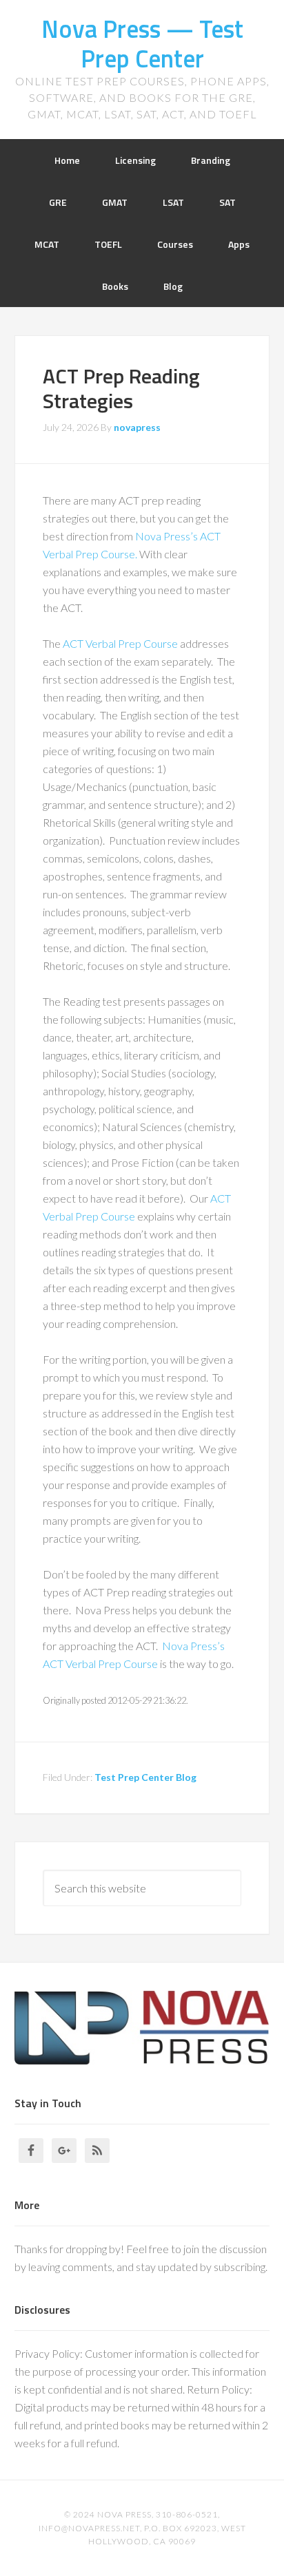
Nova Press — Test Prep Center (142, 43)
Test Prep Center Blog (145, 1777)
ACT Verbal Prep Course (120, 643)
